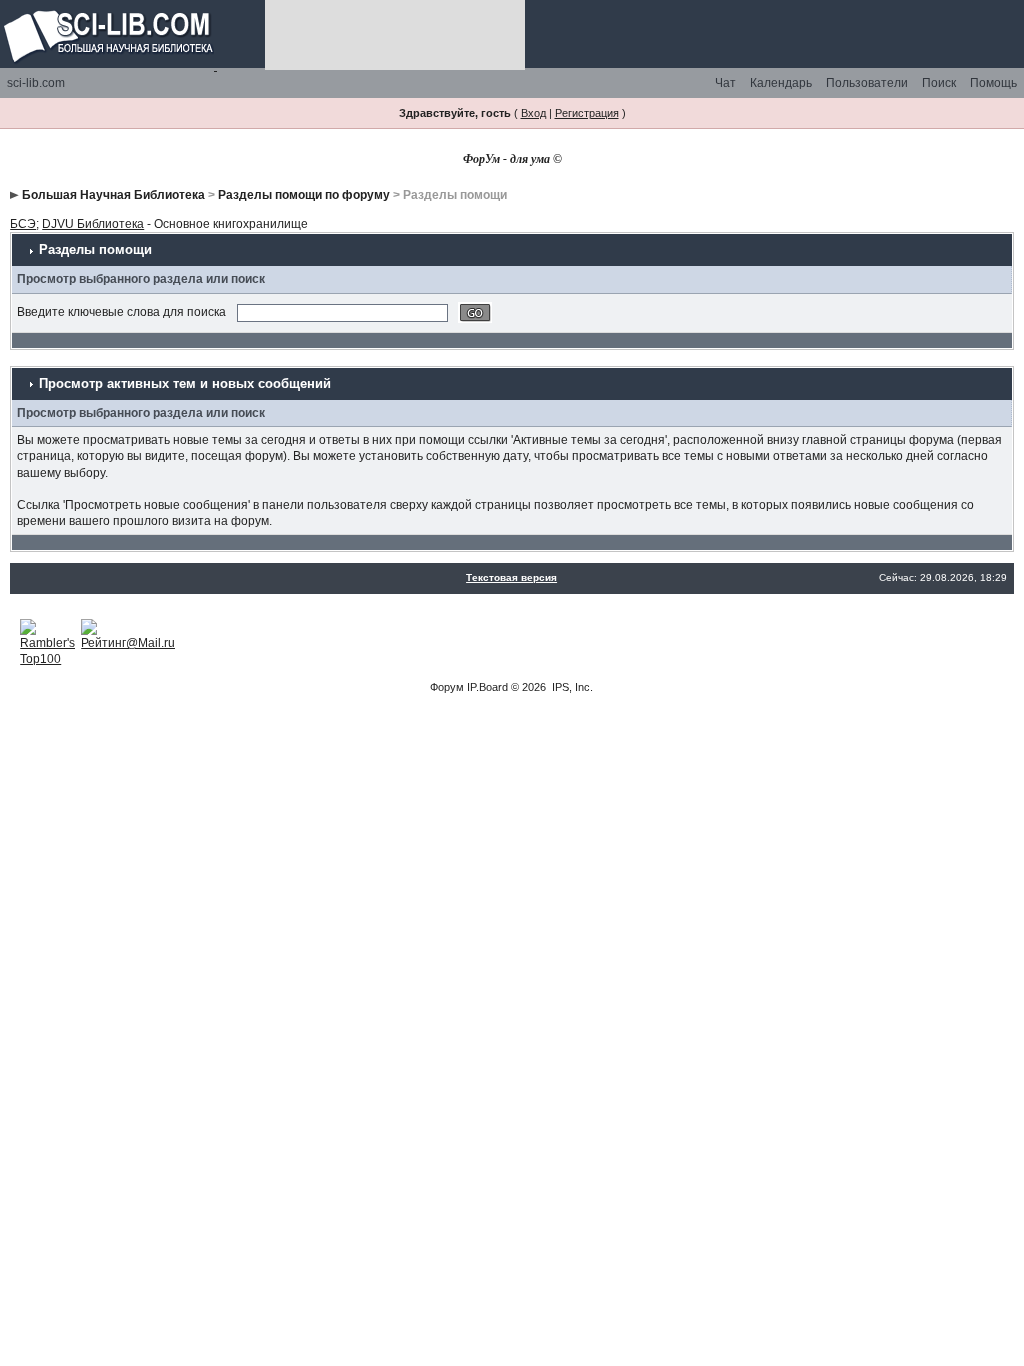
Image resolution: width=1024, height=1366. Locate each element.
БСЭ (23, 224)
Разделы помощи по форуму (304, 195)
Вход (533, 113)
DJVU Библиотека (93, 224)
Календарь (781, 83)
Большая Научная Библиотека (113, 195)
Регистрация (587, 113)
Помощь (993, 83)
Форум (447, 687)
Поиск (939, 83)
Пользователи (867, 83)
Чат (725, 83)
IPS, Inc (571, 687)
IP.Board (487, 687)
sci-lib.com (36, 83)
